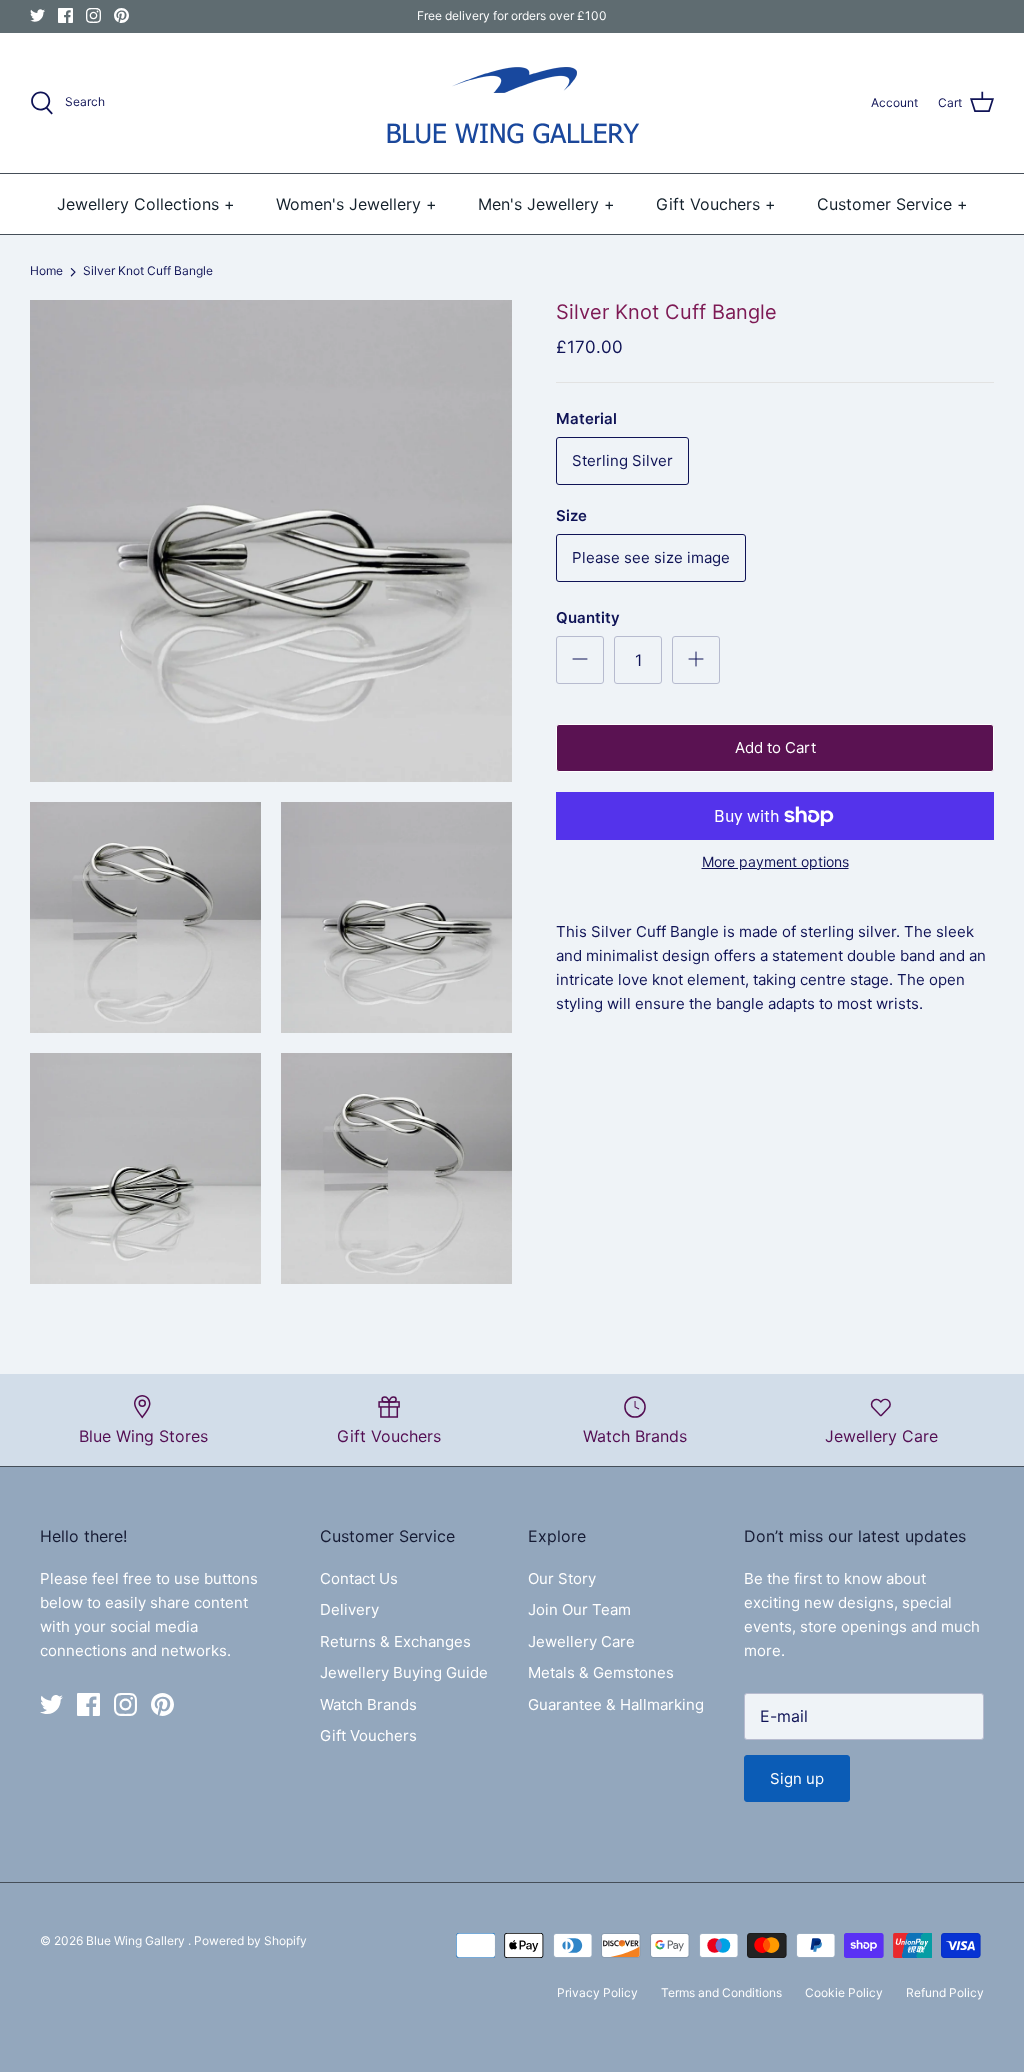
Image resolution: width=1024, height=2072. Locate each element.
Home (46, 271)
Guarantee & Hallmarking (616, 1704)
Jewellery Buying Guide (404, 1672)
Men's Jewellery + (546, 204)
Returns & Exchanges (395, 1641)
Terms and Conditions (721, 1992)
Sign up (797, 1778)
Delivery (349, 1609)
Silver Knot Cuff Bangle (148, 271)
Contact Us (359, 1578)
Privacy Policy (597, 1992)
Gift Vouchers (368, 1735)
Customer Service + (892, 204)
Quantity (588, 617)
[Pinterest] (121, 15)
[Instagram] (93, 15)
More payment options (775, 862)
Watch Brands (368, 1704)
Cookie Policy (844, 1992)
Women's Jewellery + (356, 204)
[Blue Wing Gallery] (512, 103)
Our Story (562, 1578)
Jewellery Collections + (146, 204)
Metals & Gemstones (601, 1672)
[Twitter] (37, 15)
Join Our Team (579, 1609)
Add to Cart (775, 747)
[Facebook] (65, 15)
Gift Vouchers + (716, 204)
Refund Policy (945, 1992)
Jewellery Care (581, 1641)
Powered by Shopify (250, 1940)
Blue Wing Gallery (137, 1940)
